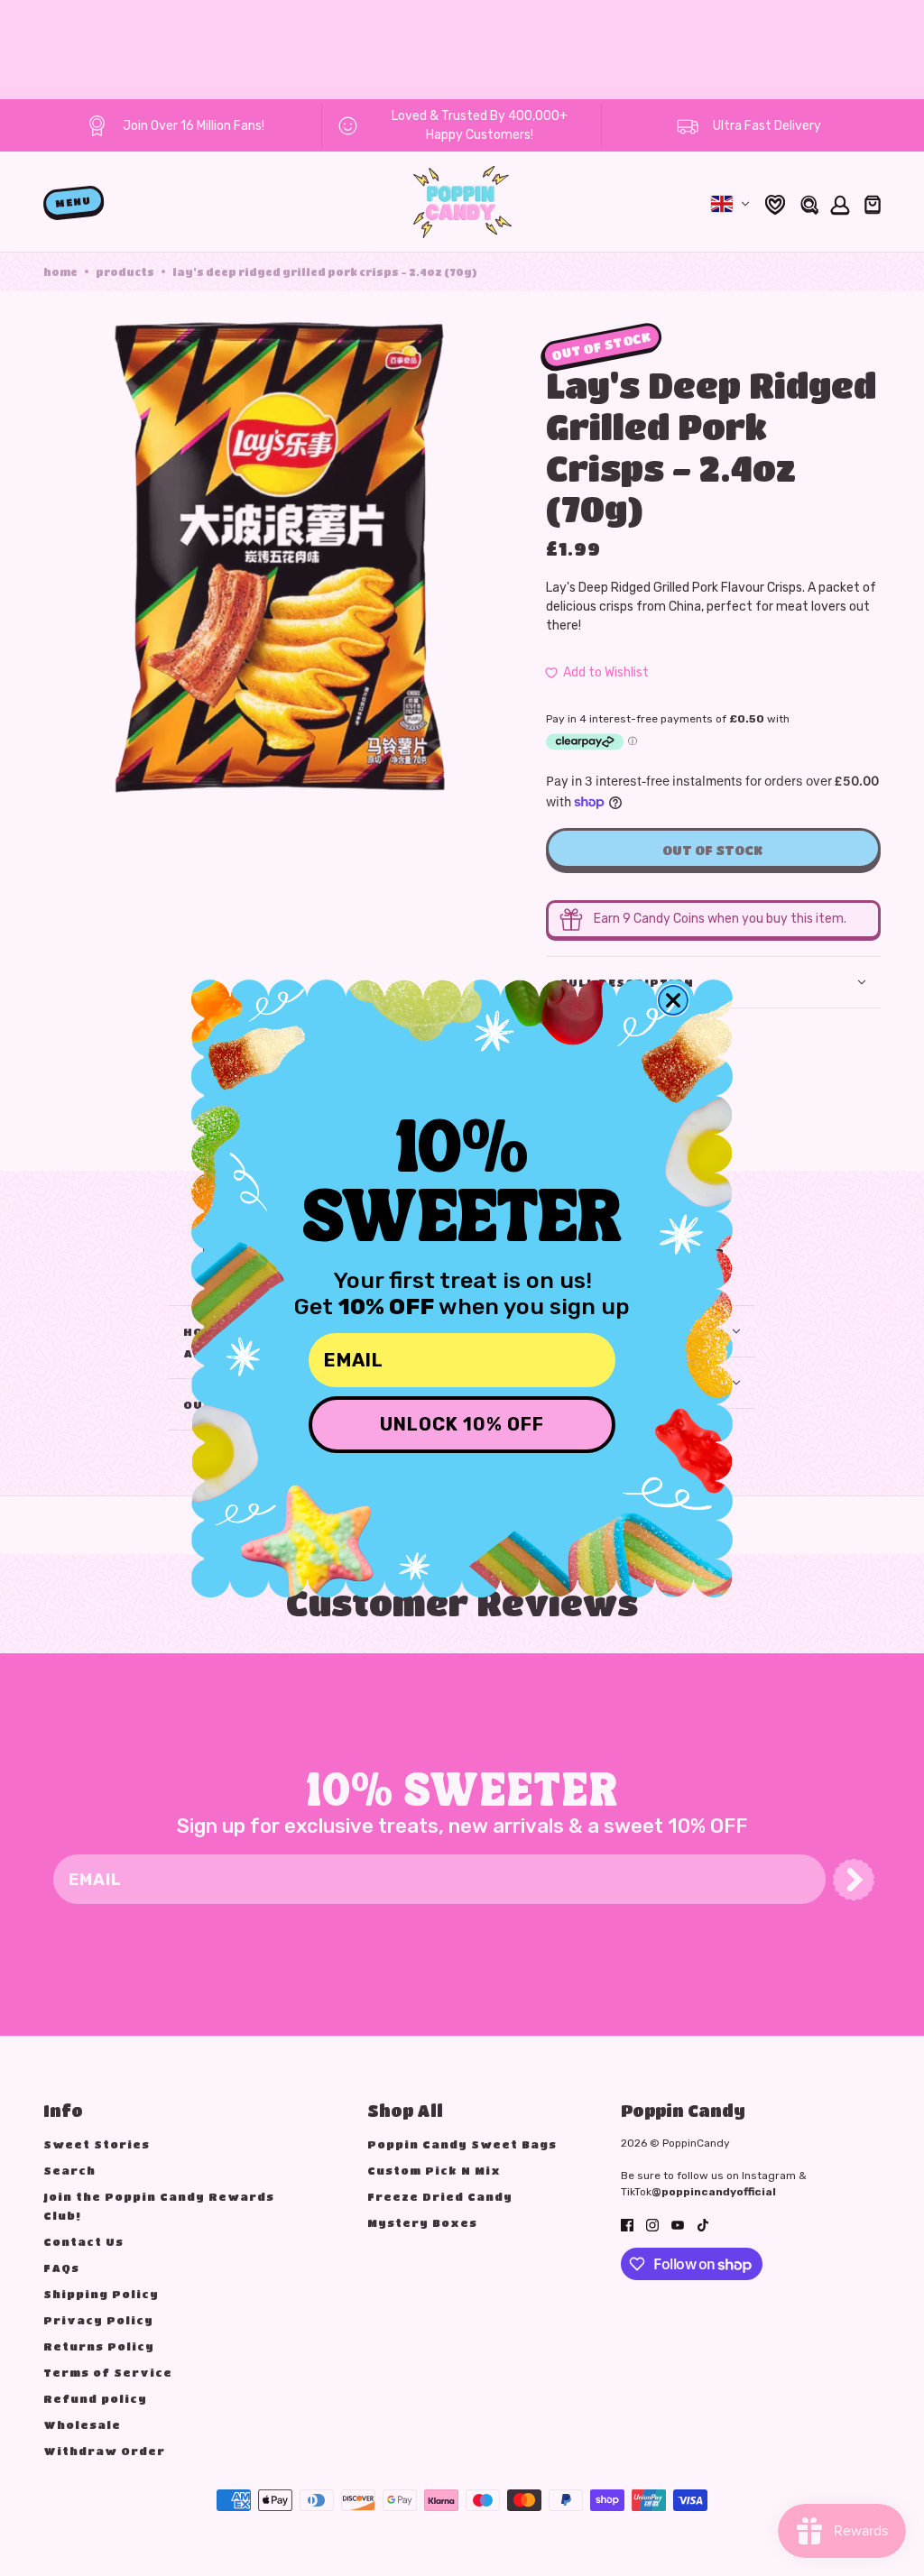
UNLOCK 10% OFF (462, 1424)
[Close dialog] (673, 1000)
